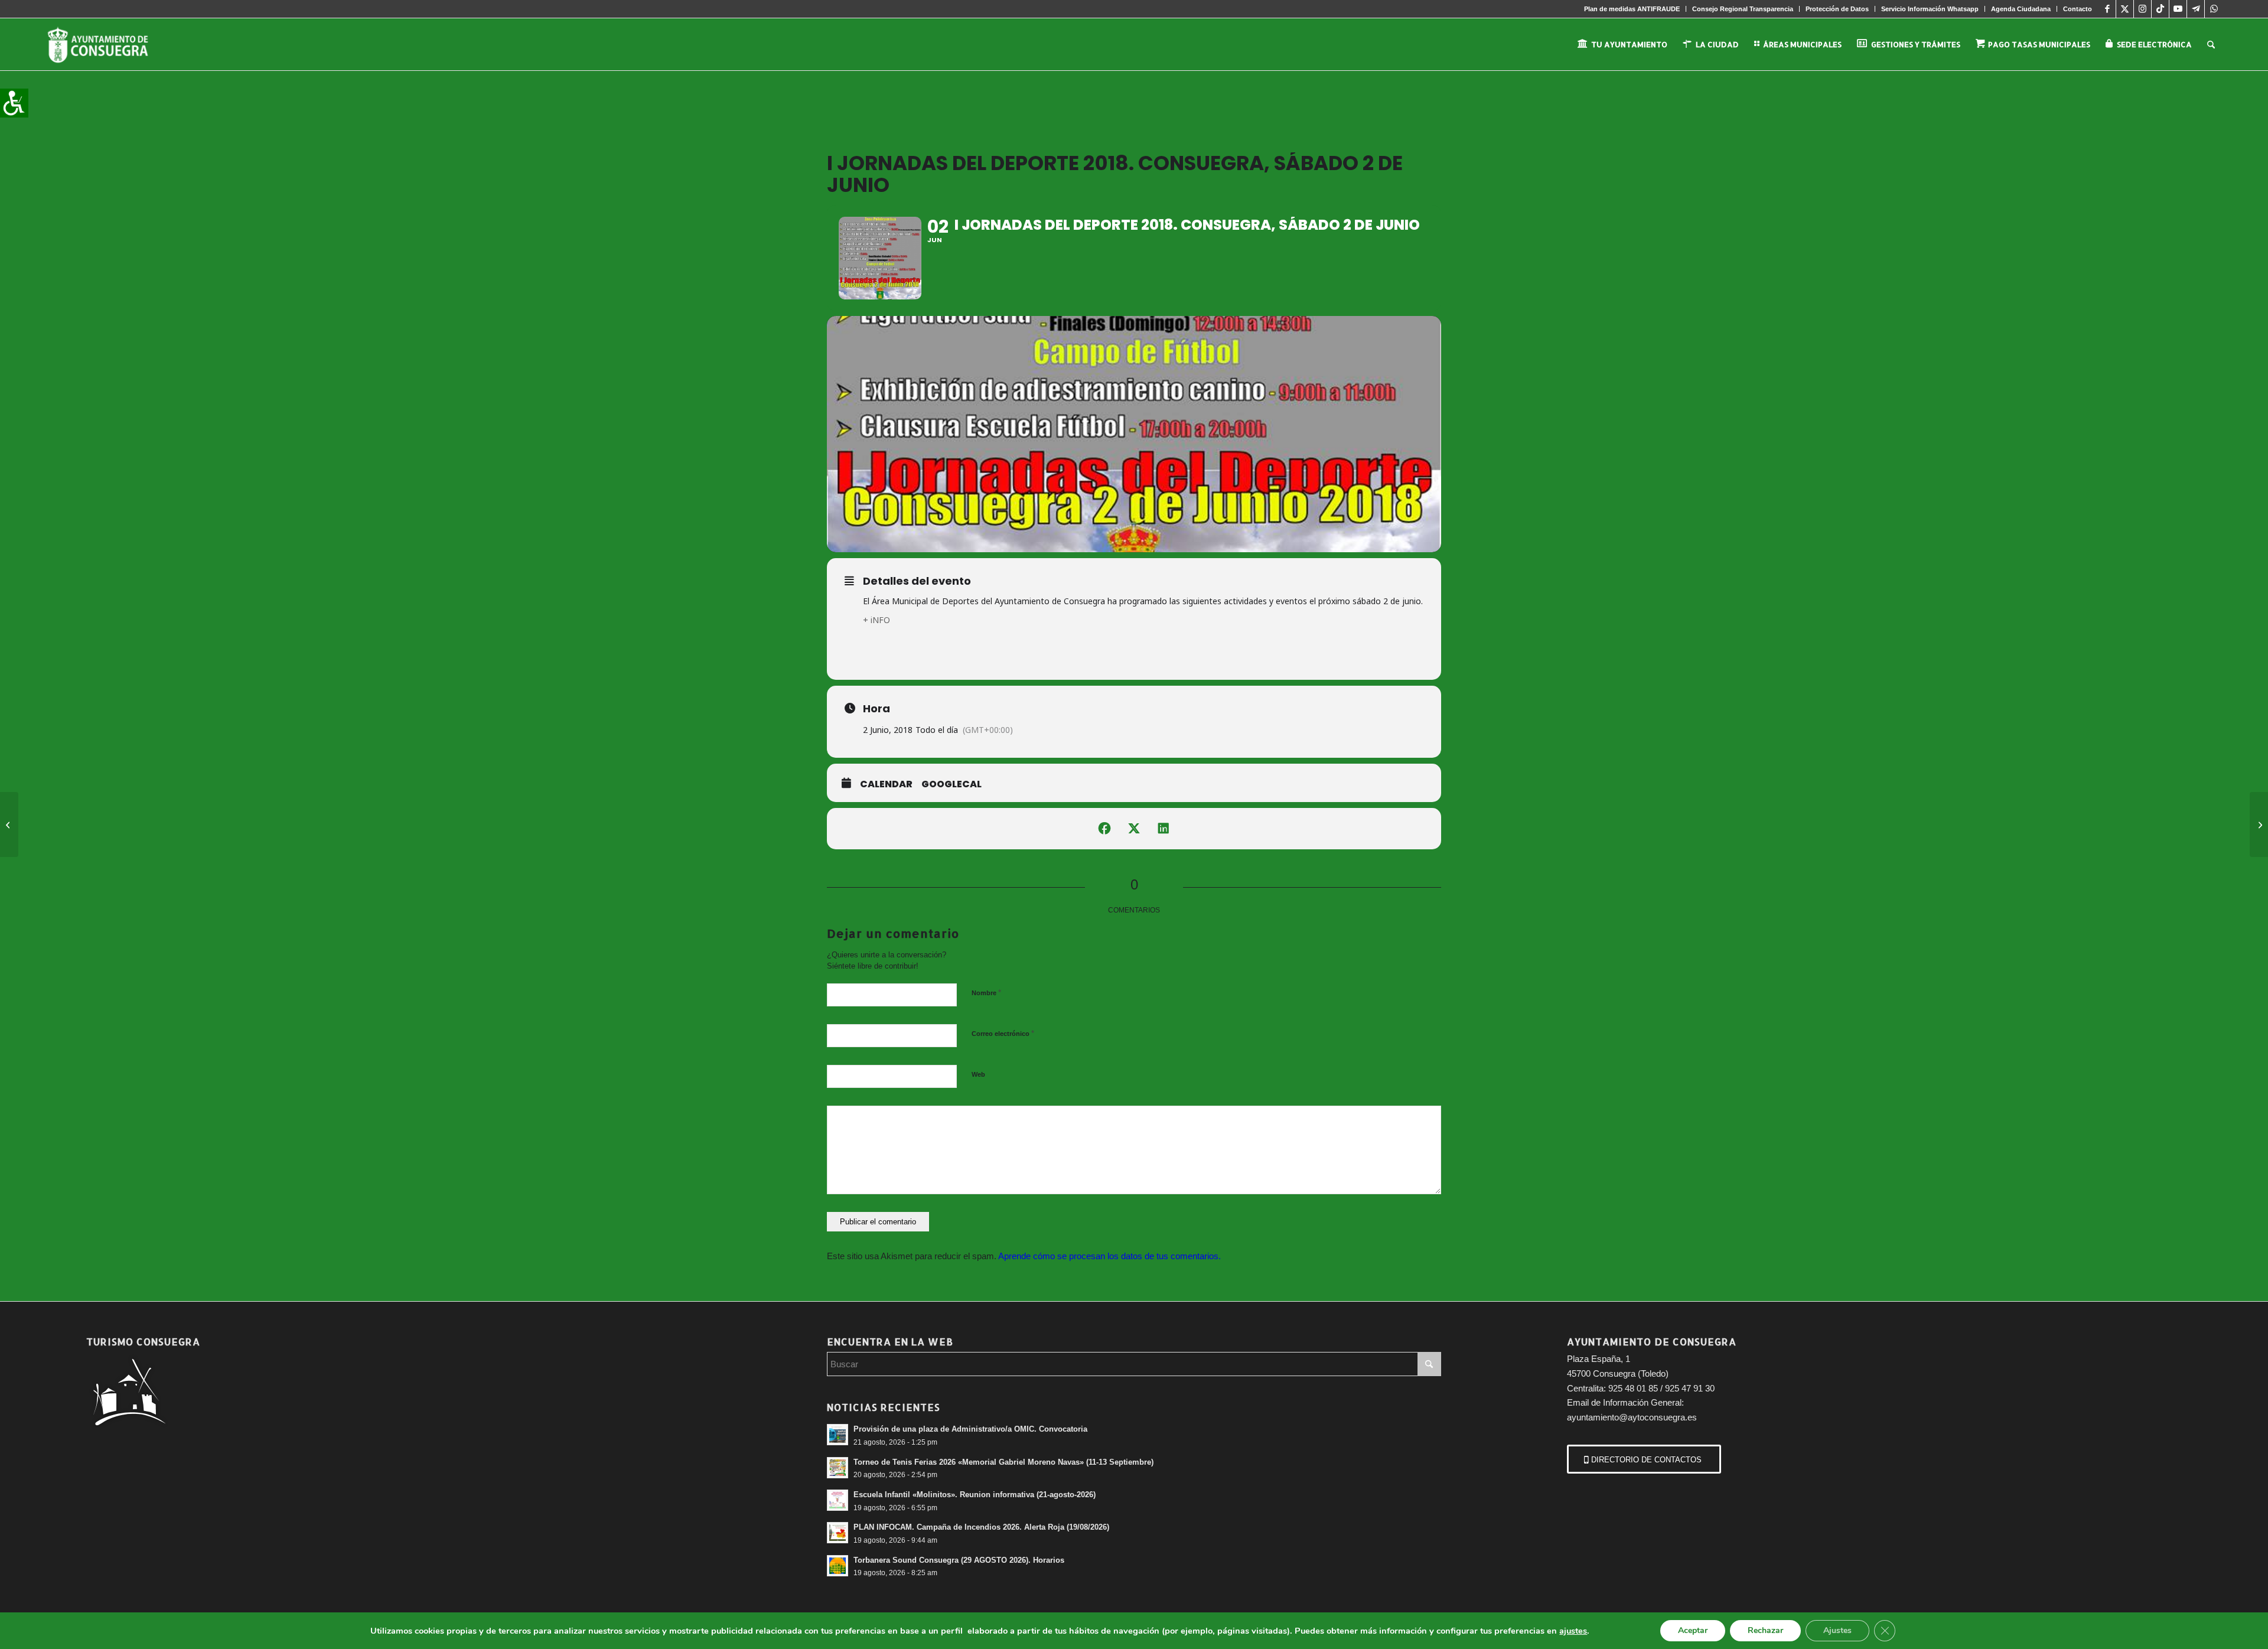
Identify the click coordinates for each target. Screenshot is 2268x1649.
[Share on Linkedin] (1164, 829)
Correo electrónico (1003, 1033)
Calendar (886, 784)
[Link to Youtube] (2178, 9)
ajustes (1573, 1631)
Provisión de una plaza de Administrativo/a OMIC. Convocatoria (970, 1429)
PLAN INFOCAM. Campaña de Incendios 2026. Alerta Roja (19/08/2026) (981, 1527)
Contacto (2078, 9)
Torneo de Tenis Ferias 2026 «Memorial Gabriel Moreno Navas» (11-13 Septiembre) (1003, 1462)
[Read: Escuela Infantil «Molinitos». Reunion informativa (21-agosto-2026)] (838, 1500)
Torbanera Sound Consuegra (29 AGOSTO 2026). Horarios (959, 1560)
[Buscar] (2211, 44)
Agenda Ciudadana (2021, 9)
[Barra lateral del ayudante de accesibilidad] (14, 103)
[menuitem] (1632, 9)
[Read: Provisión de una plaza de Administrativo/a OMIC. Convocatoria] (838, 1435)
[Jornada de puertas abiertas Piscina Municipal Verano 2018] (2259, 824)
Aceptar (1693, 1630)
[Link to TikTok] (2160, 9)
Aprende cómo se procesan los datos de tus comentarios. (1109, 1256)
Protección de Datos (1837, 9)
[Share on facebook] (1104, 829)
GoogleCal (951, 784)
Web (978, 1074)
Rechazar (1765, 1630)
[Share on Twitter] (1134, 829)
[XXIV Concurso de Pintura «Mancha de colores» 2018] (9, 824)
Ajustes (1837, 1630)
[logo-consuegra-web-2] (107, 44)
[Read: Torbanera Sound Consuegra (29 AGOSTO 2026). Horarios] (838, 1566)
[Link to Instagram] (2142, 9)
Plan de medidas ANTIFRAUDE (1632, 9)
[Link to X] (2125, 9)
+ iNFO (876, 620)
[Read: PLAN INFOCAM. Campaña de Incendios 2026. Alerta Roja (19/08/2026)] (838, 1533)
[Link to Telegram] (2196, 9)
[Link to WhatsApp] (2214, 9)
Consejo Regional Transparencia (1743, 9)
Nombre (986, 993)
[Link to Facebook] (2107, 9)
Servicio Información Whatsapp (1930, 9)
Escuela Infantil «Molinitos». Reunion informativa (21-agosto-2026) (975, 1495)
